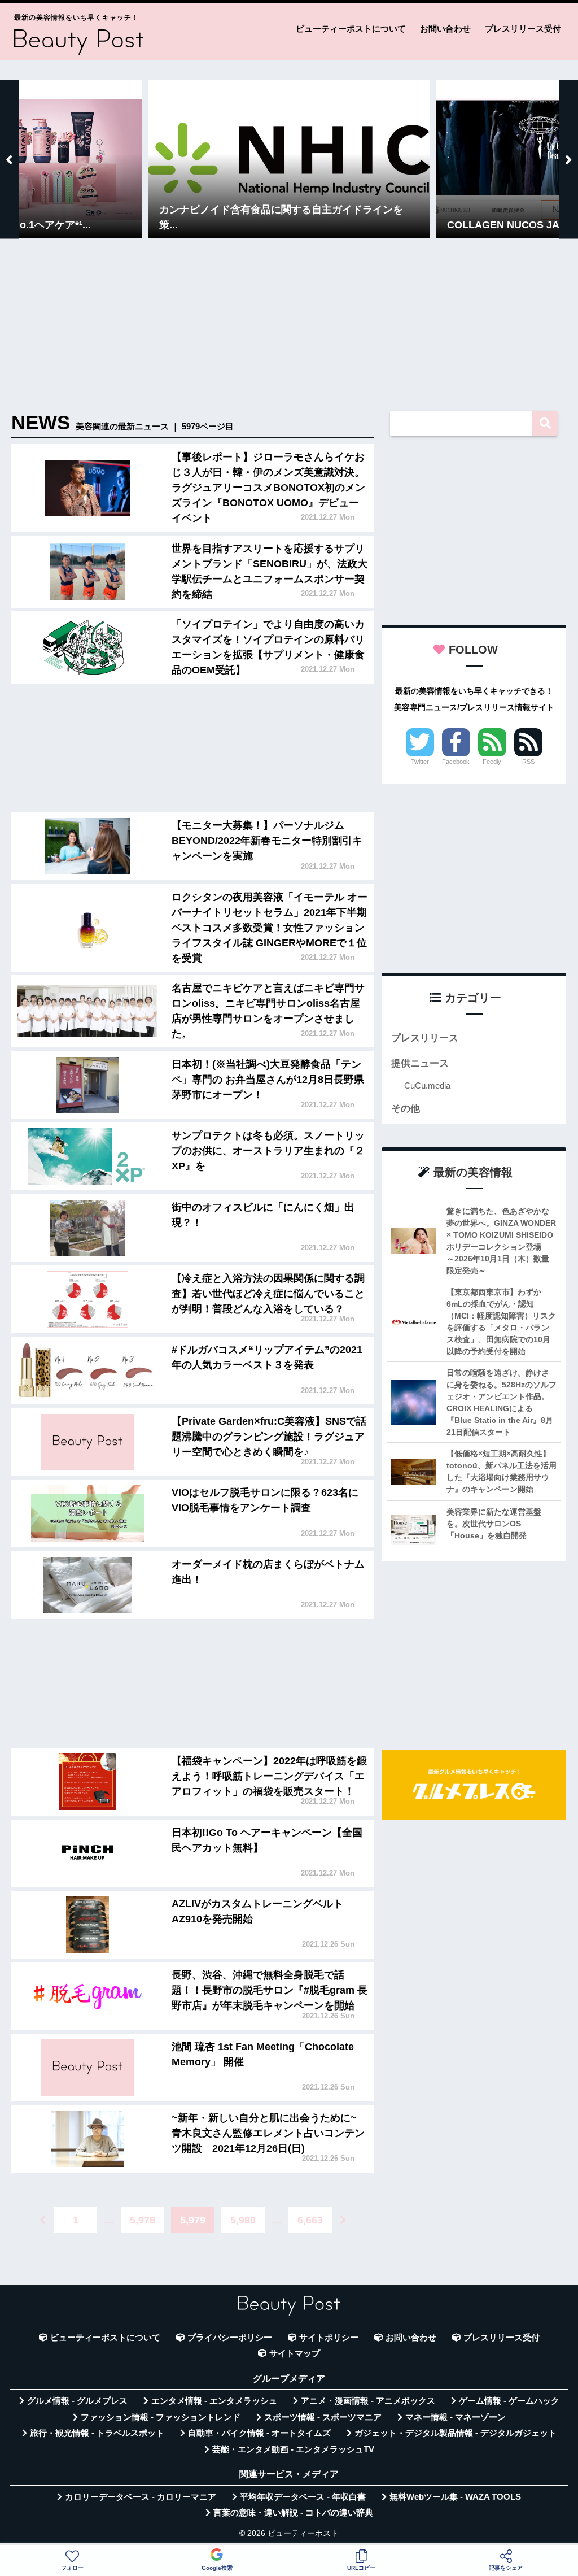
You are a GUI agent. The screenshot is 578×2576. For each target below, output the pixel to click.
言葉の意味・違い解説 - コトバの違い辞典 (293, 2513)
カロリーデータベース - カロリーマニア (141, 2497)
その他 (406, 1109)
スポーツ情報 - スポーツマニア (323, 2417)
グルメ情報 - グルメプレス (77, 2401)
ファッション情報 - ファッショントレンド (161, 2417)
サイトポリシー (329, 2338)
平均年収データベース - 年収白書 (303, 2497)
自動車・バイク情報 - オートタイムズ (259, 2433)
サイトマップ (295, 2353)
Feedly (492, 762)
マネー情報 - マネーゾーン (456, 2417)
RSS (528, 762)
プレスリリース (425, 1038)
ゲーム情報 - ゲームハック (509, 2401)
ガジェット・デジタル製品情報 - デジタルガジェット (456, 2433)
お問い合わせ (445, 29)
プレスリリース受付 (523, 29)
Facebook (456, 762)
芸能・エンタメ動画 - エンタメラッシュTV (293, 2449)
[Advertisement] (289, 326)
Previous (9, 159)
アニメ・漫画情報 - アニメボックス (368, 2401)
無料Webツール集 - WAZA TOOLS (455, 2497)
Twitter (420, 762)
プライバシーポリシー (230, 2338)
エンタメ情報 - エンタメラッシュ (214, 2401)
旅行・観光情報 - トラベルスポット (97, 2433)
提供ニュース (420, 1063)
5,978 (143, 2220)
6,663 (310, 2220)
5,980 (243, 2220)
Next (569, 159)
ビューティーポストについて (351, 29)
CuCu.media (427, 1085)
